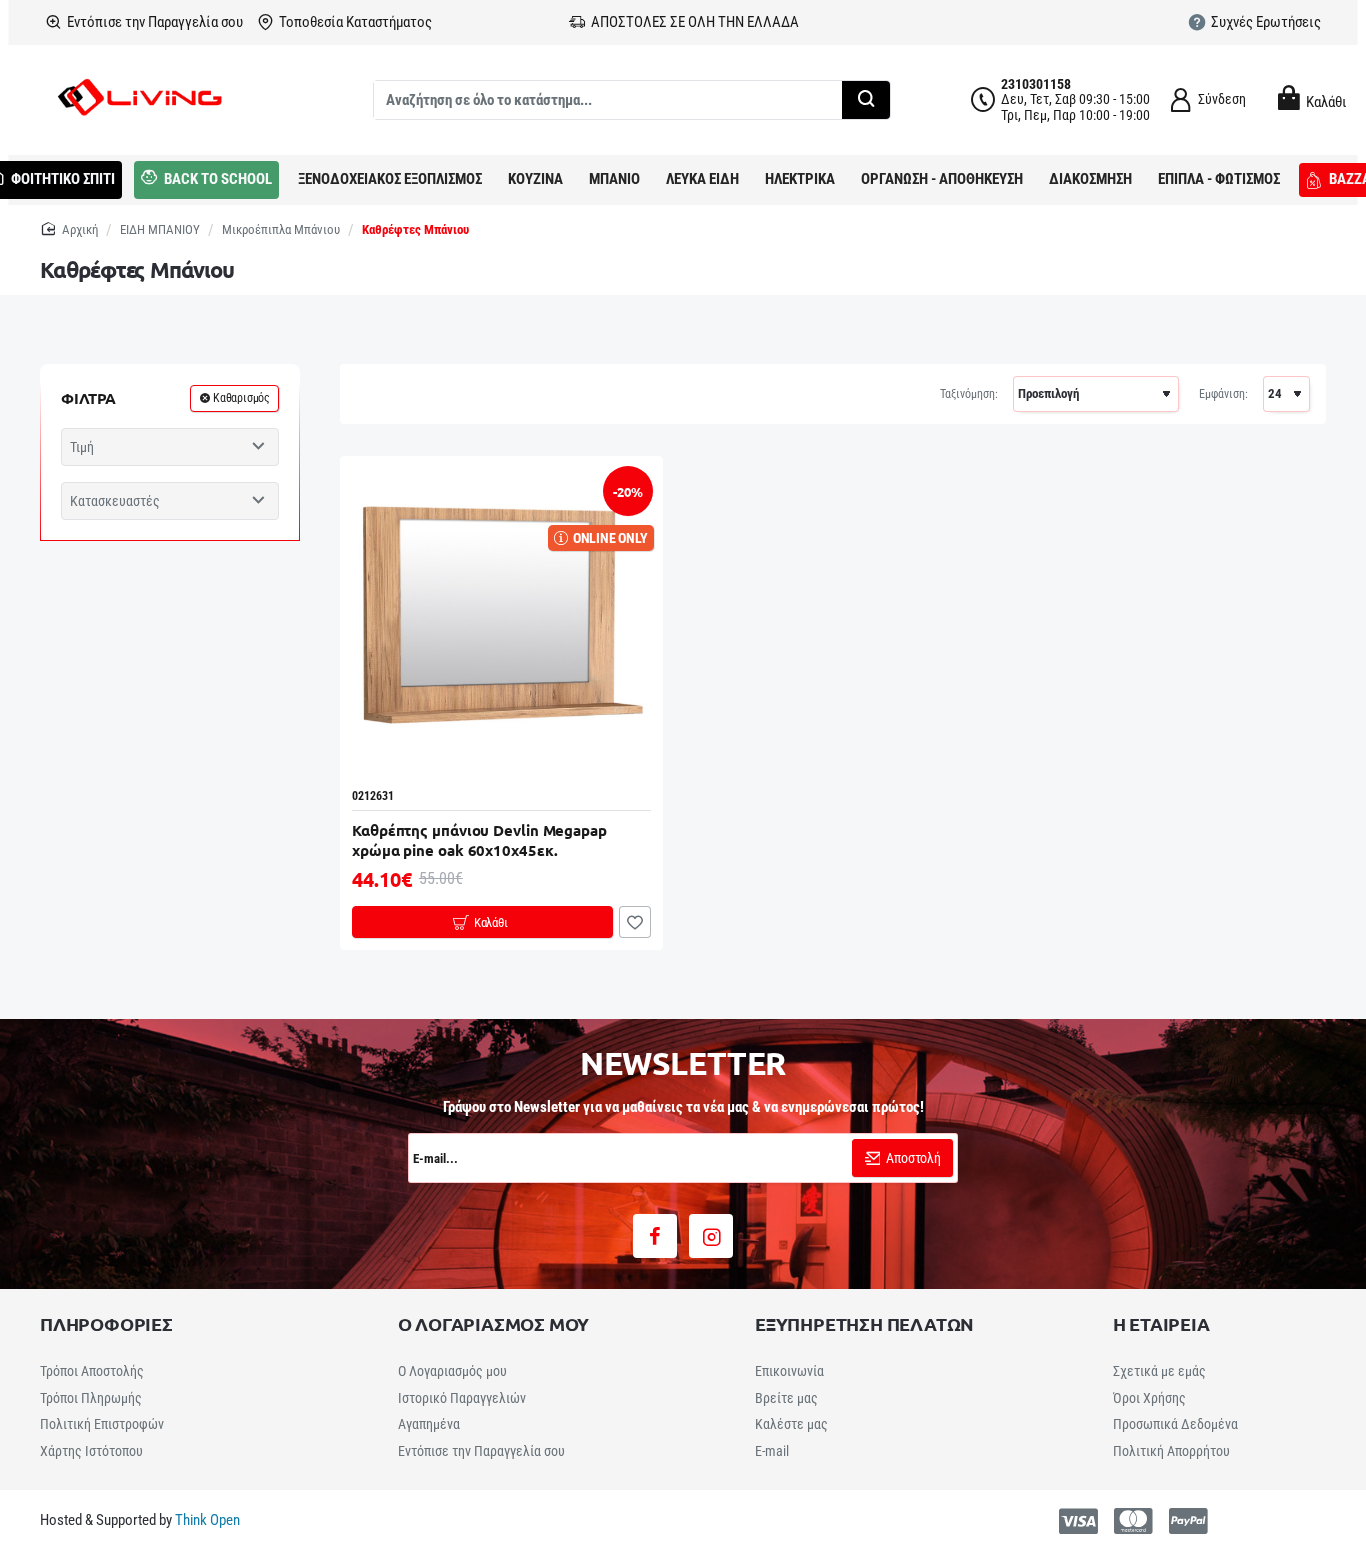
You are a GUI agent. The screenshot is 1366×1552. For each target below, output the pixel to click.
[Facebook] (655, 1236)
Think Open (206, 1520)
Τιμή (82, 447)
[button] (482, 922)
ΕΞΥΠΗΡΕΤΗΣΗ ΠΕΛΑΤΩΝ (864, 1324)
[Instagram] (711, 1236)
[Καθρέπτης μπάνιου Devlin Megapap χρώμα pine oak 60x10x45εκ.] (501, 617)
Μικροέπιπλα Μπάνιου (281, 229)
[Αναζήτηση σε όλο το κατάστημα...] (866, 100)
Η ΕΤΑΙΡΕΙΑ (1161, 1324)
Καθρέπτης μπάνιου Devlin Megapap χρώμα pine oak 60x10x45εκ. (479, 840)
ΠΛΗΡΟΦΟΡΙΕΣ (106, 1324)
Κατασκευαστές (115, 501)
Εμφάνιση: (1223, 394)
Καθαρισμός (241, 398)
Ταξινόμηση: (969, 394)
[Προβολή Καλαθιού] (1286, 99)
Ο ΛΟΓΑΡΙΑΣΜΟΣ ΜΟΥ (494, 1324)
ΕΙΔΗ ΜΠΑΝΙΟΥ (160, 229)
